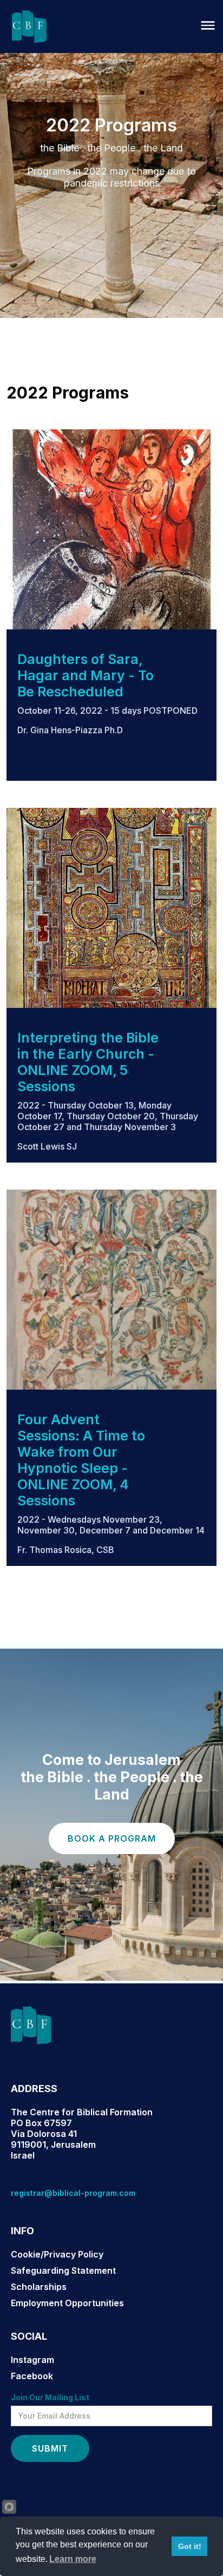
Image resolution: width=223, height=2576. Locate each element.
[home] (27, 26)
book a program (112, 1838)
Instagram (32, 2360)
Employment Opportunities (67, 2303)
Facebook (32, 2376)
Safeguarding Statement (63, 2270)
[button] (208, 26)
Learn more (73, 2559)
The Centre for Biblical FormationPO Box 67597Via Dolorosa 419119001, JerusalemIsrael (82, 2134)
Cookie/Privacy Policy (57, 2254)
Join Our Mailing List (50, 2397)
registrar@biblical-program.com (73, 2193)
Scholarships (39, 2287)
